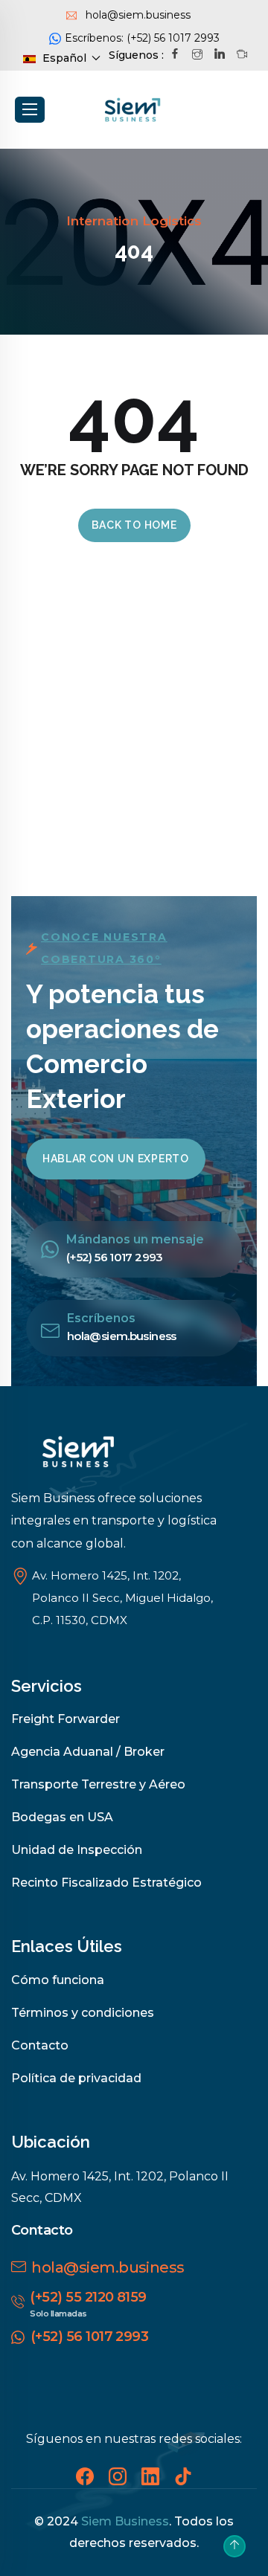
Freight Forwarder (66, 1719)
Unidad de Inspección (77, 1850)
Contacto (40, 2045)
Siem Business (125, 2521)
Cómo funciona (58, 1980)
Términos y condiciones (83, 2013)
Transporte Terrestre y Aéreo (98, 1784)
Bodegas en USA (62, 1817)
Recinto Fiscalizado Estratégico (106, 1883)
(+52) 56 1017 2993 (89, 2337)
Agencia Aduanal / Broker (88, 1752)
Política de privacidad (76, 2078)
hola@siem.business (108, 2267)
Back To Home (134, 525)
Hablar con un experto (116, 1159)
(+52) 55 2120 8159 (88, 2297)
